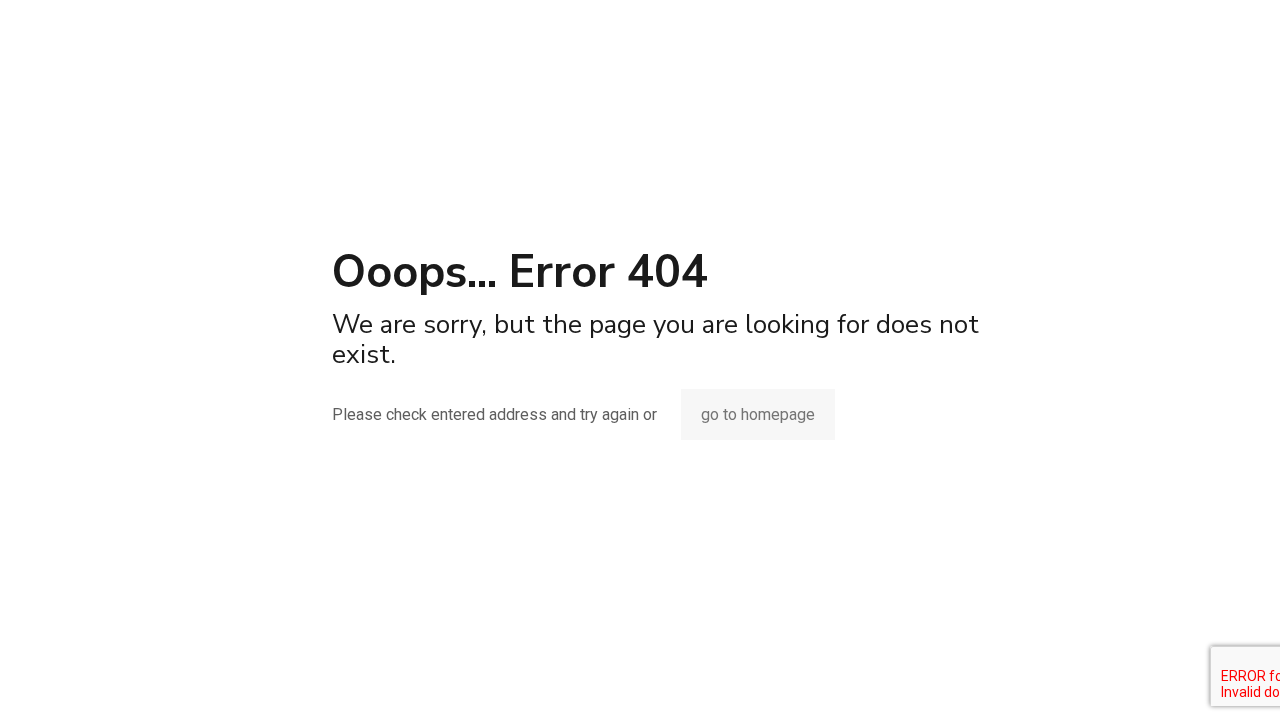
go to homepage (758, 414)
